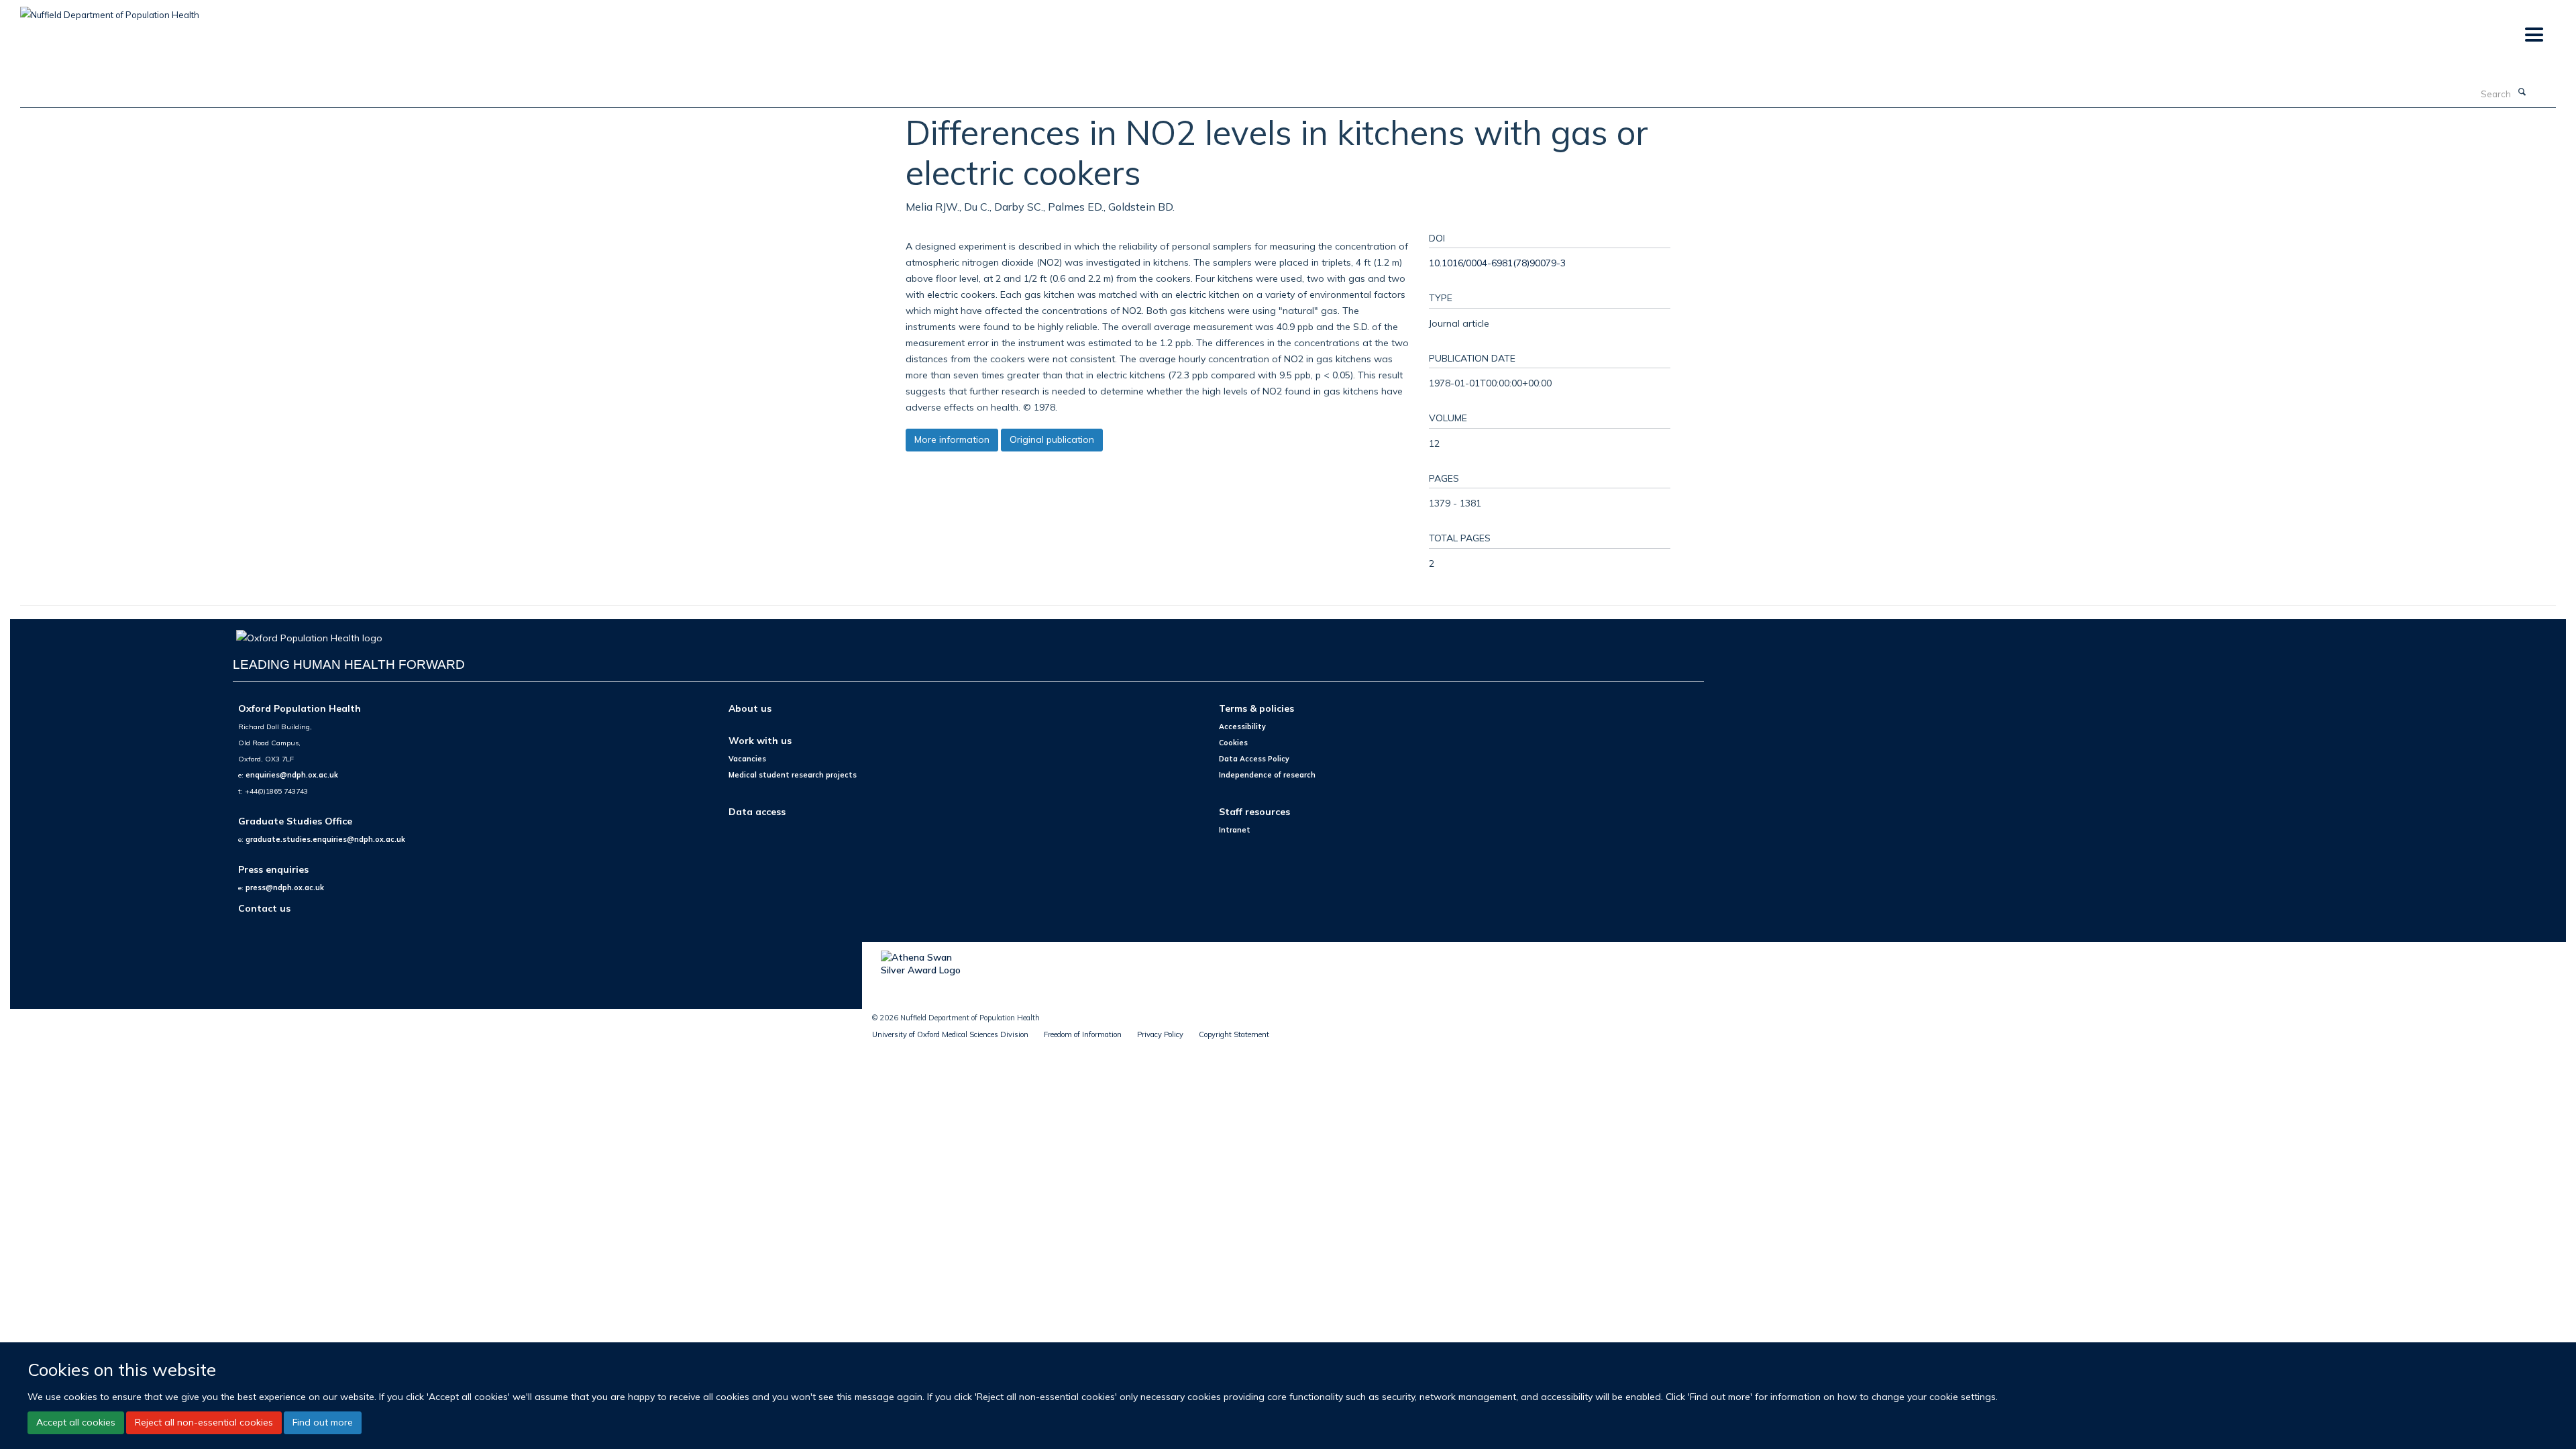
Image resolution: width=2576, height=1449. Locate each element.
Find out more (323, 1422)
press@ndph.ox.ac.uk (285, 888)
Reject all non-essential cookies (204, 1422)
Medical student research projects (793, 775)
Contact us (264, 908)
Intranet (1235, 830)
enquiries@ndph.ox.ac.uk (292, 775)
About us (750, 708)
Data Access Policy (1254, 759)
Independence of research (1267, 775)
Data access (757, 811)
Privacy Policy (1160, 1034)
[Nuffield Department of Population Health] (110, 10)
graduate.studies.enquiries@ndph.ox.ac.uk (325, 839)
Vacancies (747, 759)
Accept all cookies (76, 1422)
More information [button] (952, 439)
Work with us (760, 740)
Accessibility (1242, 727)
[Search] (2522, 93)
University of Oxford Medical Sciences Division (950, 1034)
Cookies (1233, 743)
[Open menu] (2533, 35)
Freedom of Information (1083, 1034)
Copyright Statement (1234, 1034)
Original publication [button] (1052, 439)
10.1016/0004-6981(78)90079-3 (1497, 263)
